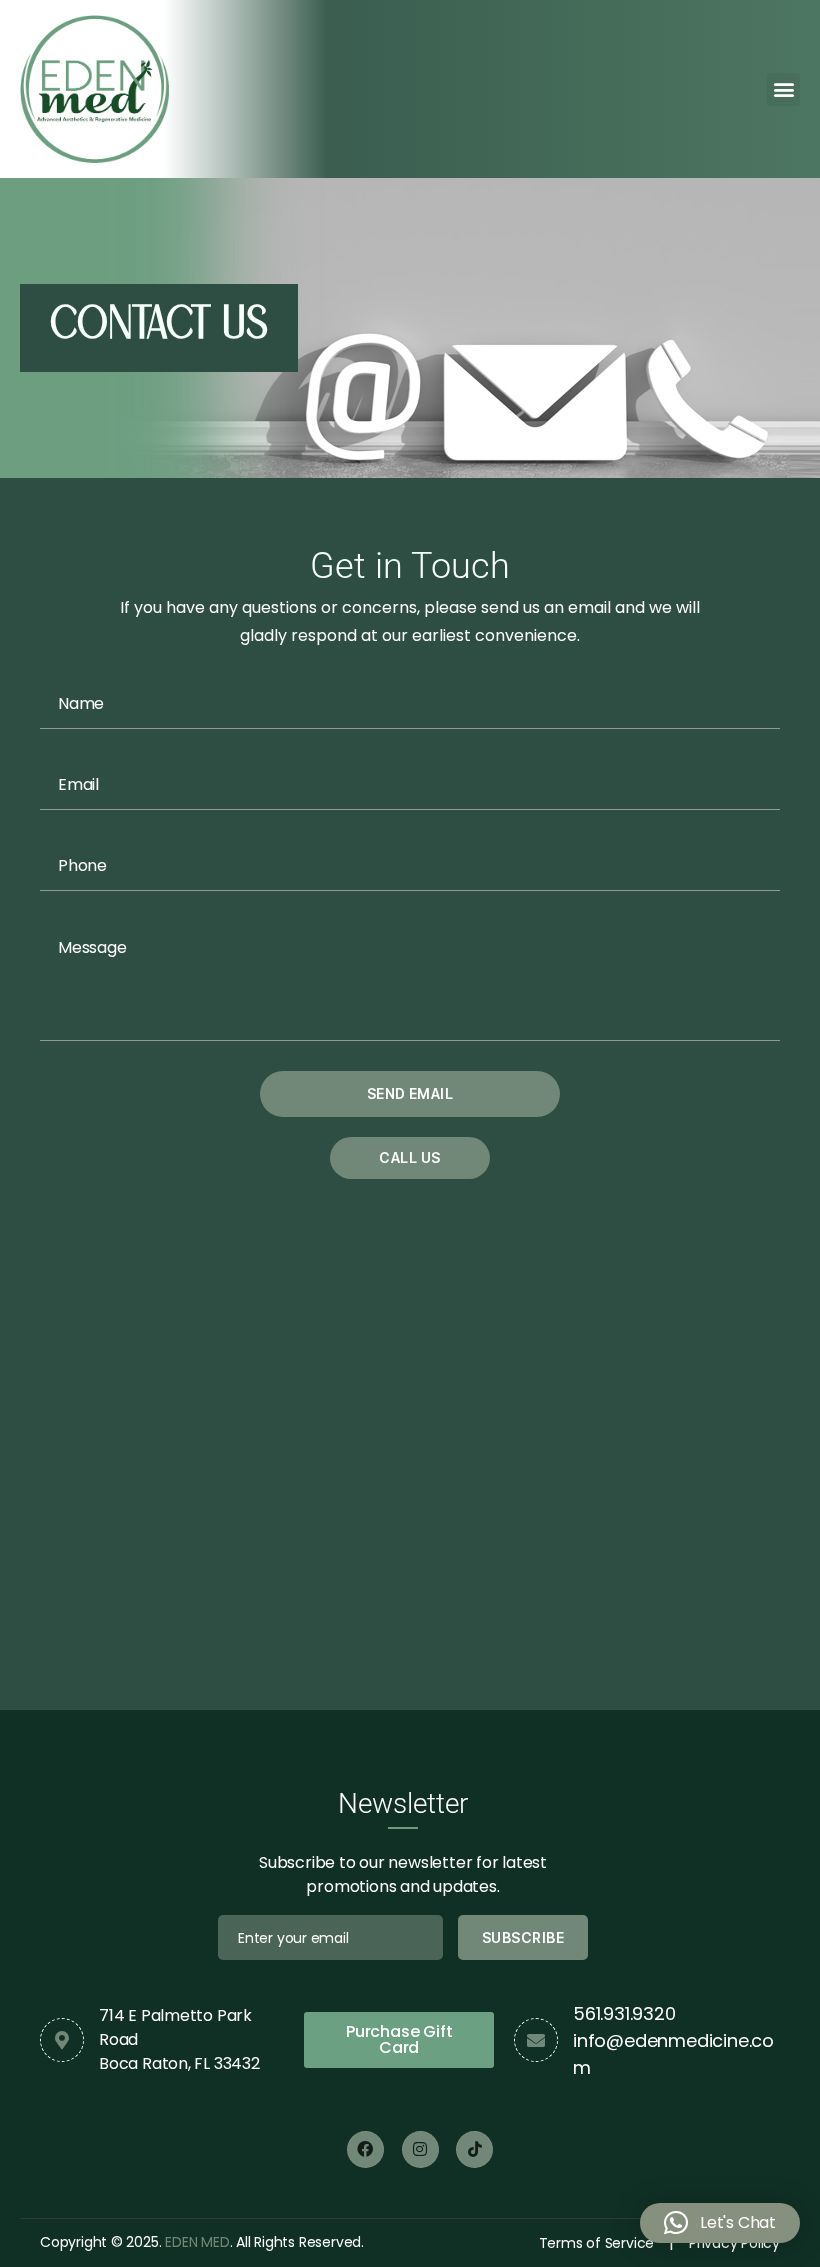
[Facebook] (365, 2149)
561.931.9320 (624, 2013)
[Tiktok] (474, 2149)
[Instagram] (420, 2149)
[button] (783, 89)
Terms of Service (597, 2243)
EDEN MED (197, 2242)
